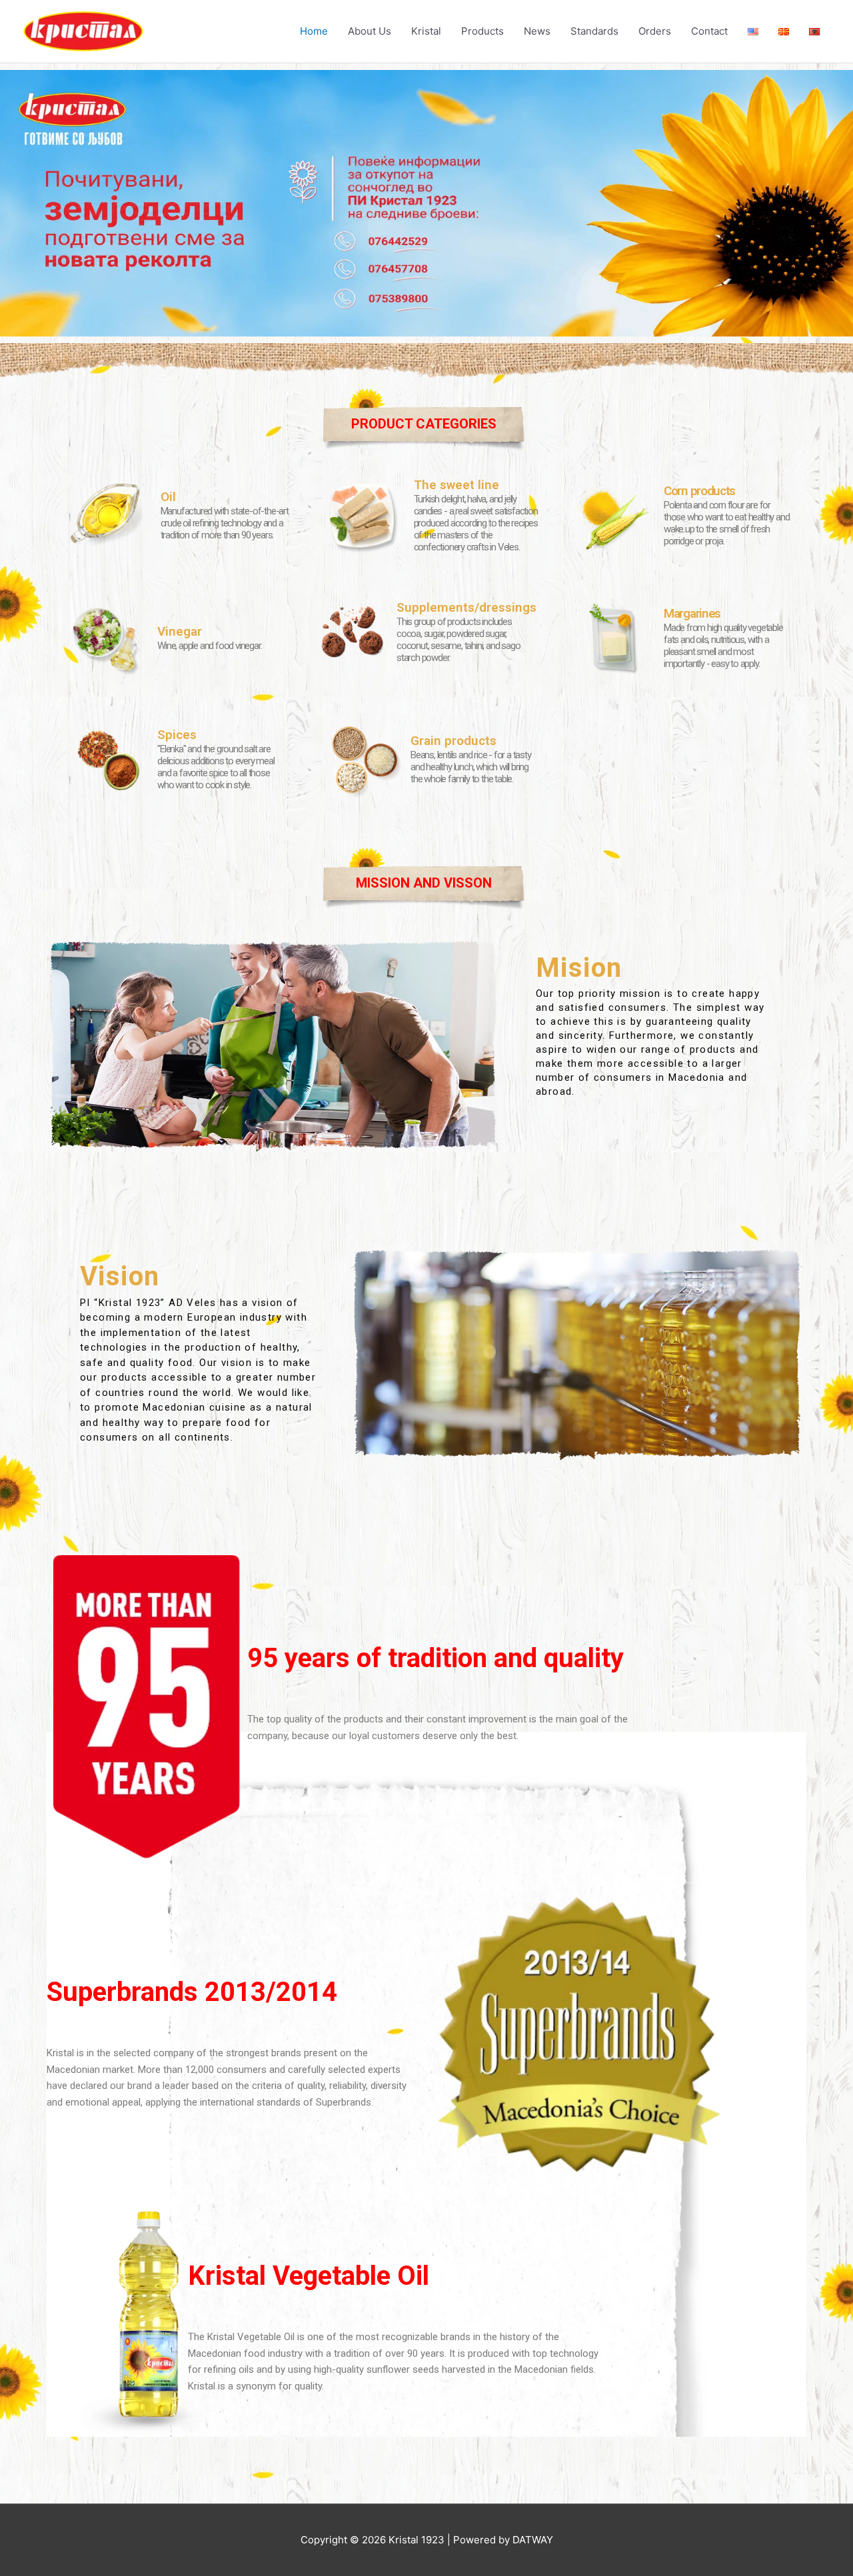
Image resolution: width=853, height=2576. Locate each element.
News (537, 31)
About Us (370, 31)
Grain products (453, 741)
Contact (709, 31)
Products (482, 31)
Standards (594, 31)
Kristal (426, 31)
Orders (655, 31)
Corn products (699, 491)
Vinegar (180, 631)
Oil (168, 497)
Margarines (692, 613)
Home (314, 31)
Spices (177, 735)
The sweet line (456, 485)
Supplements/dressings (466, 607)
